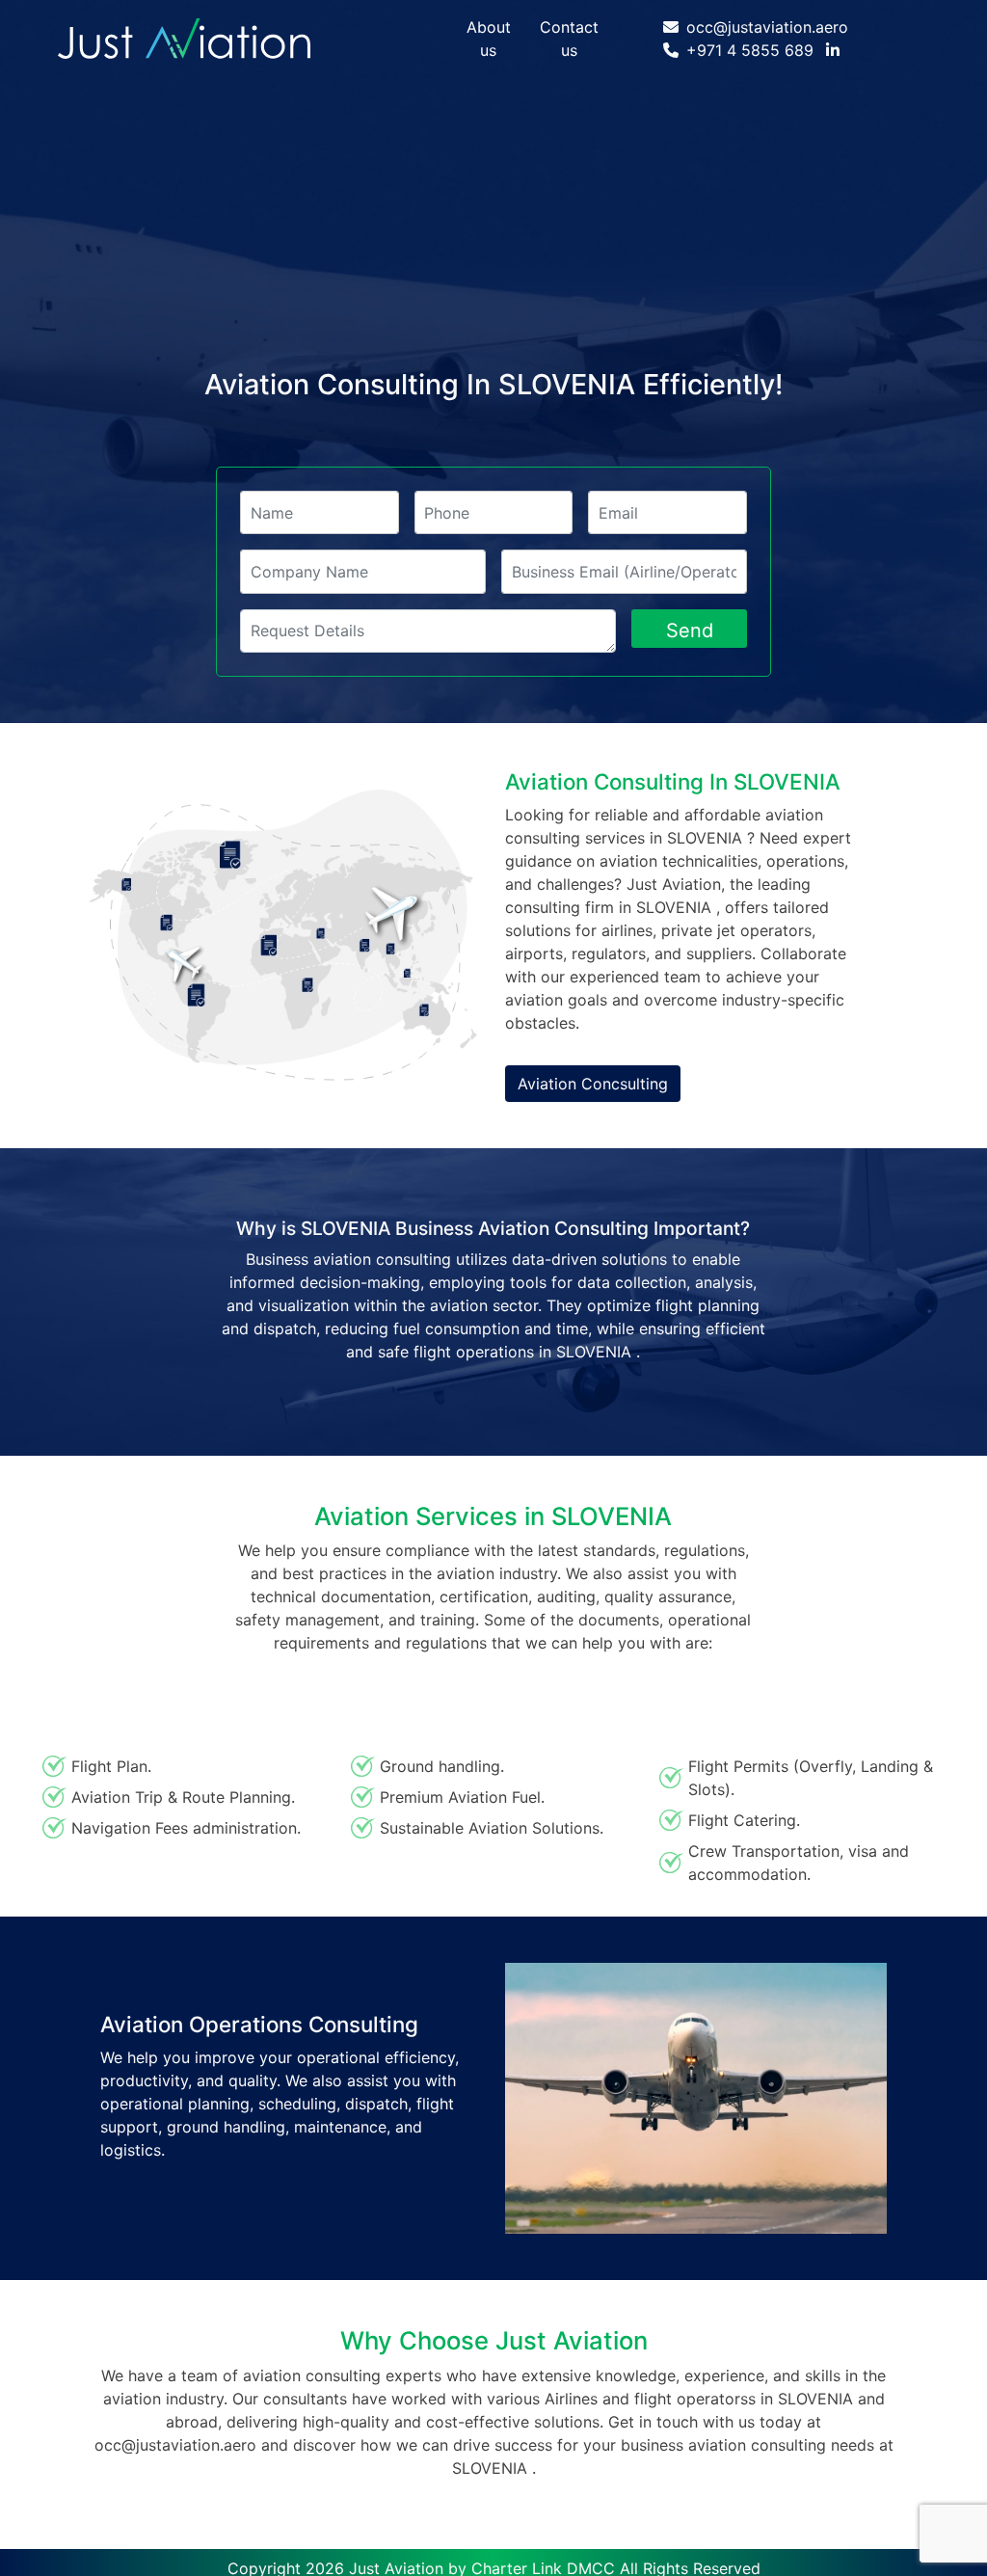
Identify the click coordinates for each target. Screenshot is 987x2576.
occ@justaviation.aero (767, 27)
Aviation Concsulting (593, 1084)
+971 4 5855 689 (750, 50)
